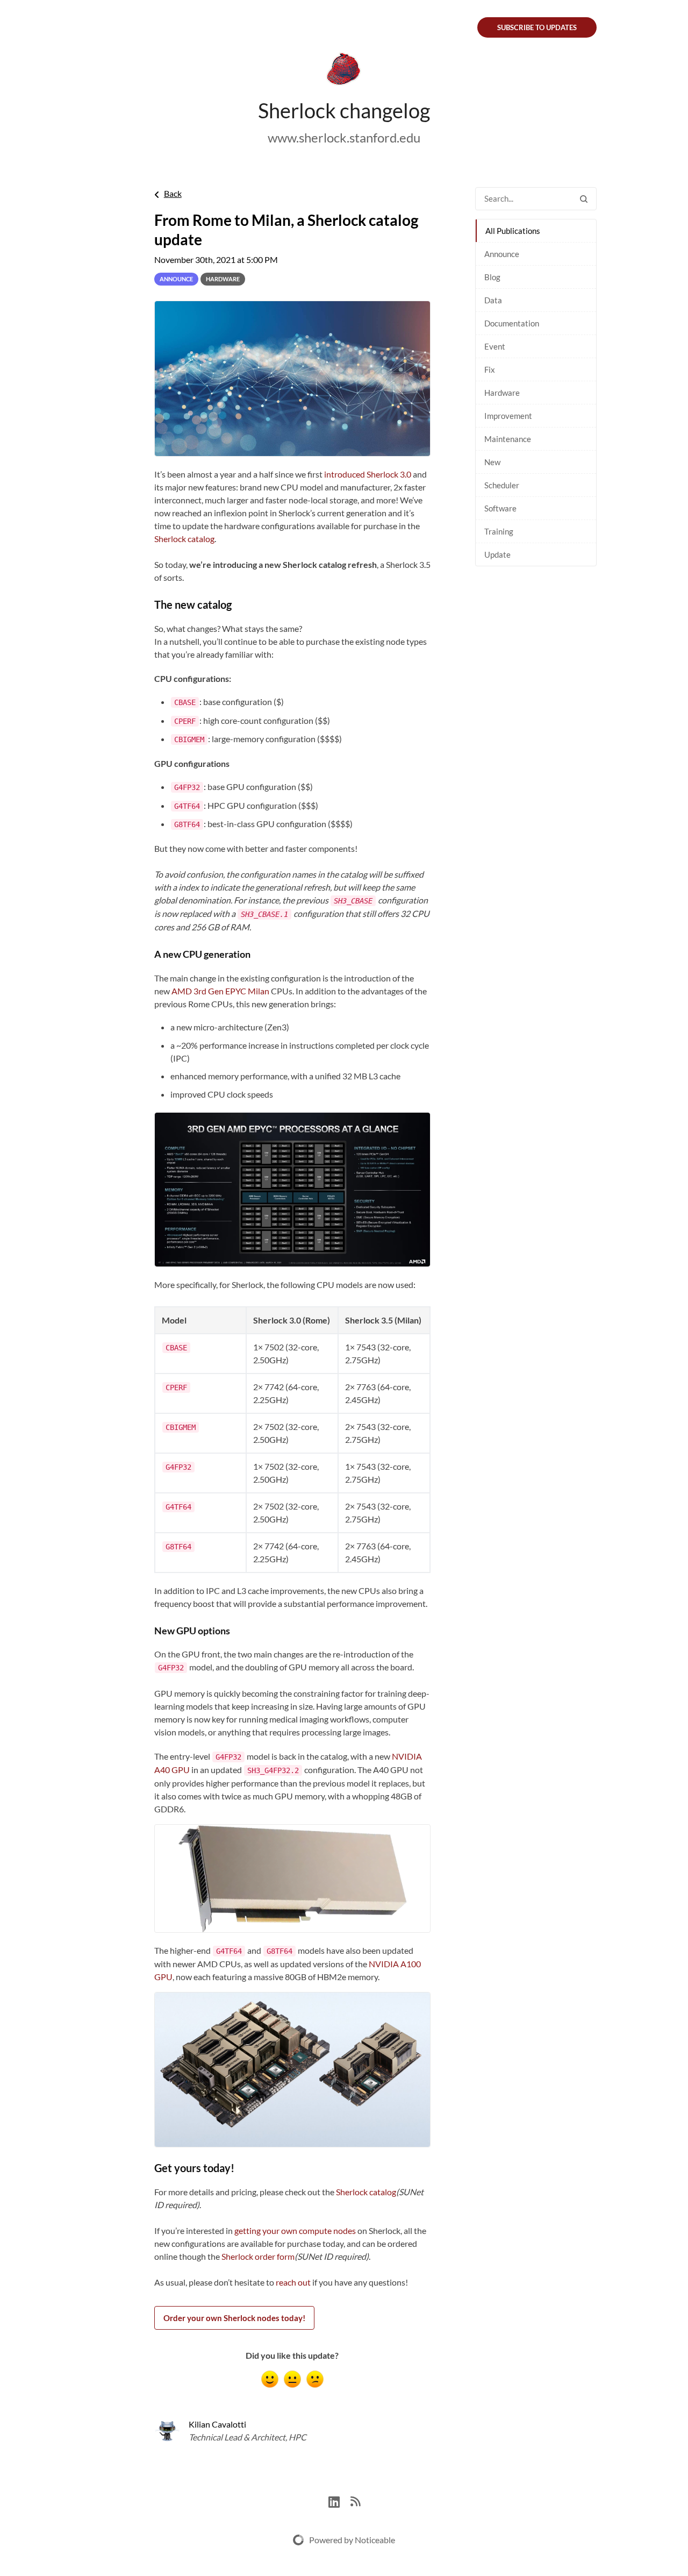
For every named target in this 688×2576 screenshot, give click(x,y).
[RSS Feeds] (355, 2500)
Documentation (512, 323)
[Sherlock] (344, 71)
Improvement (508, 416)
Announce (502, 254)
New (492, 462)
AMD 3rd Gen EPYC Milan (220, 991)
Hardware (502, 393)
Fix (490, 369)
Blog (492, 277)
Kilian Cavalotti (217, 2424)
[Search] (584, 199)
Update (497, 554)
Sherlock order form (258, 2256)
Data (493, 300)
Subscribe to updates (537, 27)
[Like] (270, 2379)
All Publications (513, 231)
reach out (293, 2282)
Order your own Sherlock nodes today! (234, 2318)
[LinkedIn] (339, 2500)
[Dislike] (315, 2379)
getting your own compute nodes (295, 2230)
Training (499, 531)
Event (495, 346)
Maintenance (508, 439)
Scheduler (502, 485)
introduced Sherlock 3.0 (368, 474)
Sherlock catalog (184, 539)
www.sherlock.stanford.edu (344, 137)
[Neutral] (292, 2379)
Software (500, 508)
